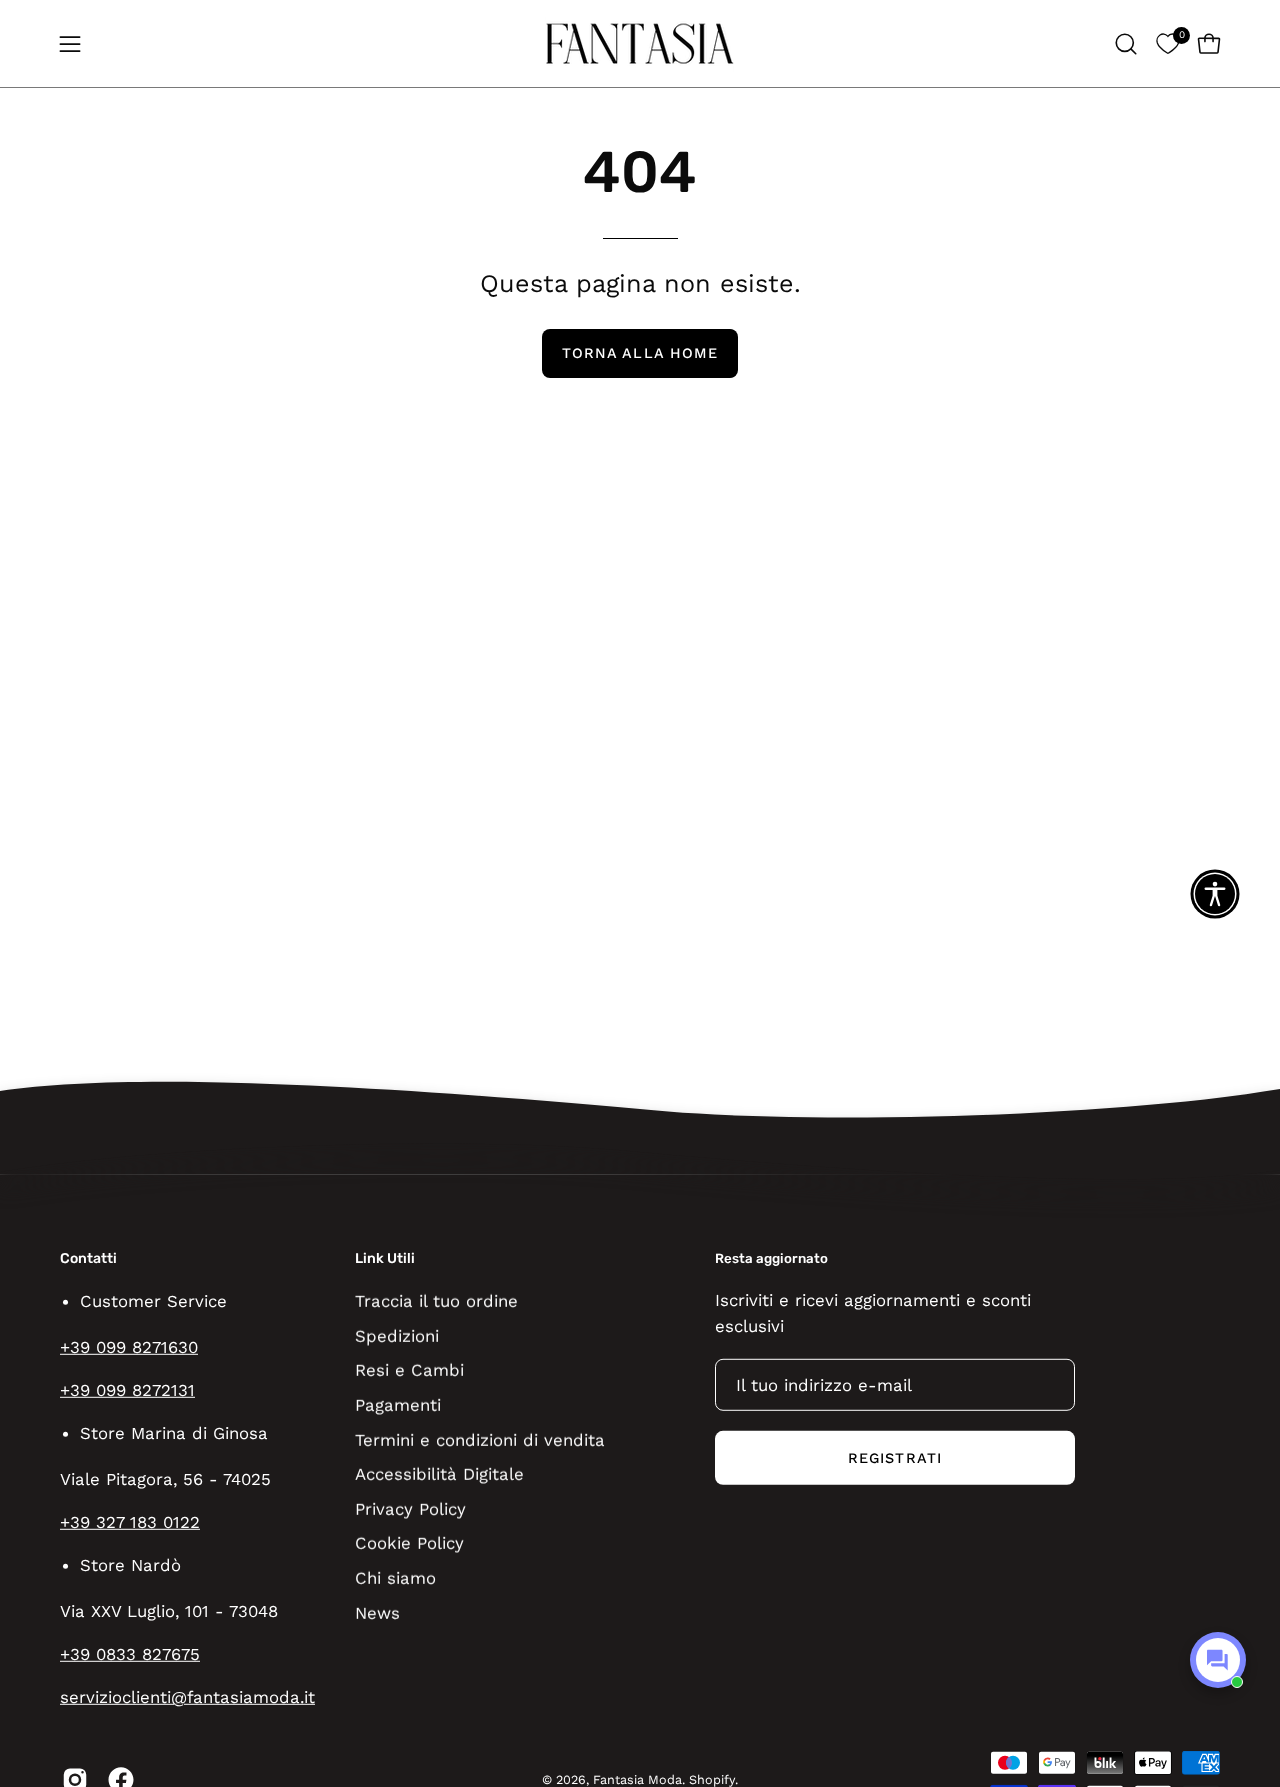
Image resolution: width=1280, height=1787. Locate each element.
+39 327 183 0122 (130, 1522)
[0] (1167, 43)
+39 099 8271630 (129, 1347)
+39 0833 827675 (130, 1654)
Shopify (712, 1779)
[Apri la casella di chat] (1218, 1660)
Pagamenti (398, 1404)
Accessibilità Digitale (439, 1474)
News (377, 1612)
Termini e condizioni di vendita (480, 1439)
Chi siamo (395, 1577)
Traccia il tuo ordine (436, 1300)
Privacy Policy (410, 1508)
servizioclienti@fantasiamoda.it (187, 1697)
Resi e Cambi (409, 1370)
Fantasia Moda (637, 1779)
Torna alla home (640, 353)
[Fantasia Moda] (640, 43)
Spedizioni (397, 1335)
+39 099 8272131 (127, 1390)
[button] (1126, 44)
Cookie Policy (409, 1543)
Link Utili (385, 1258)
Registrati (895, 1458)
